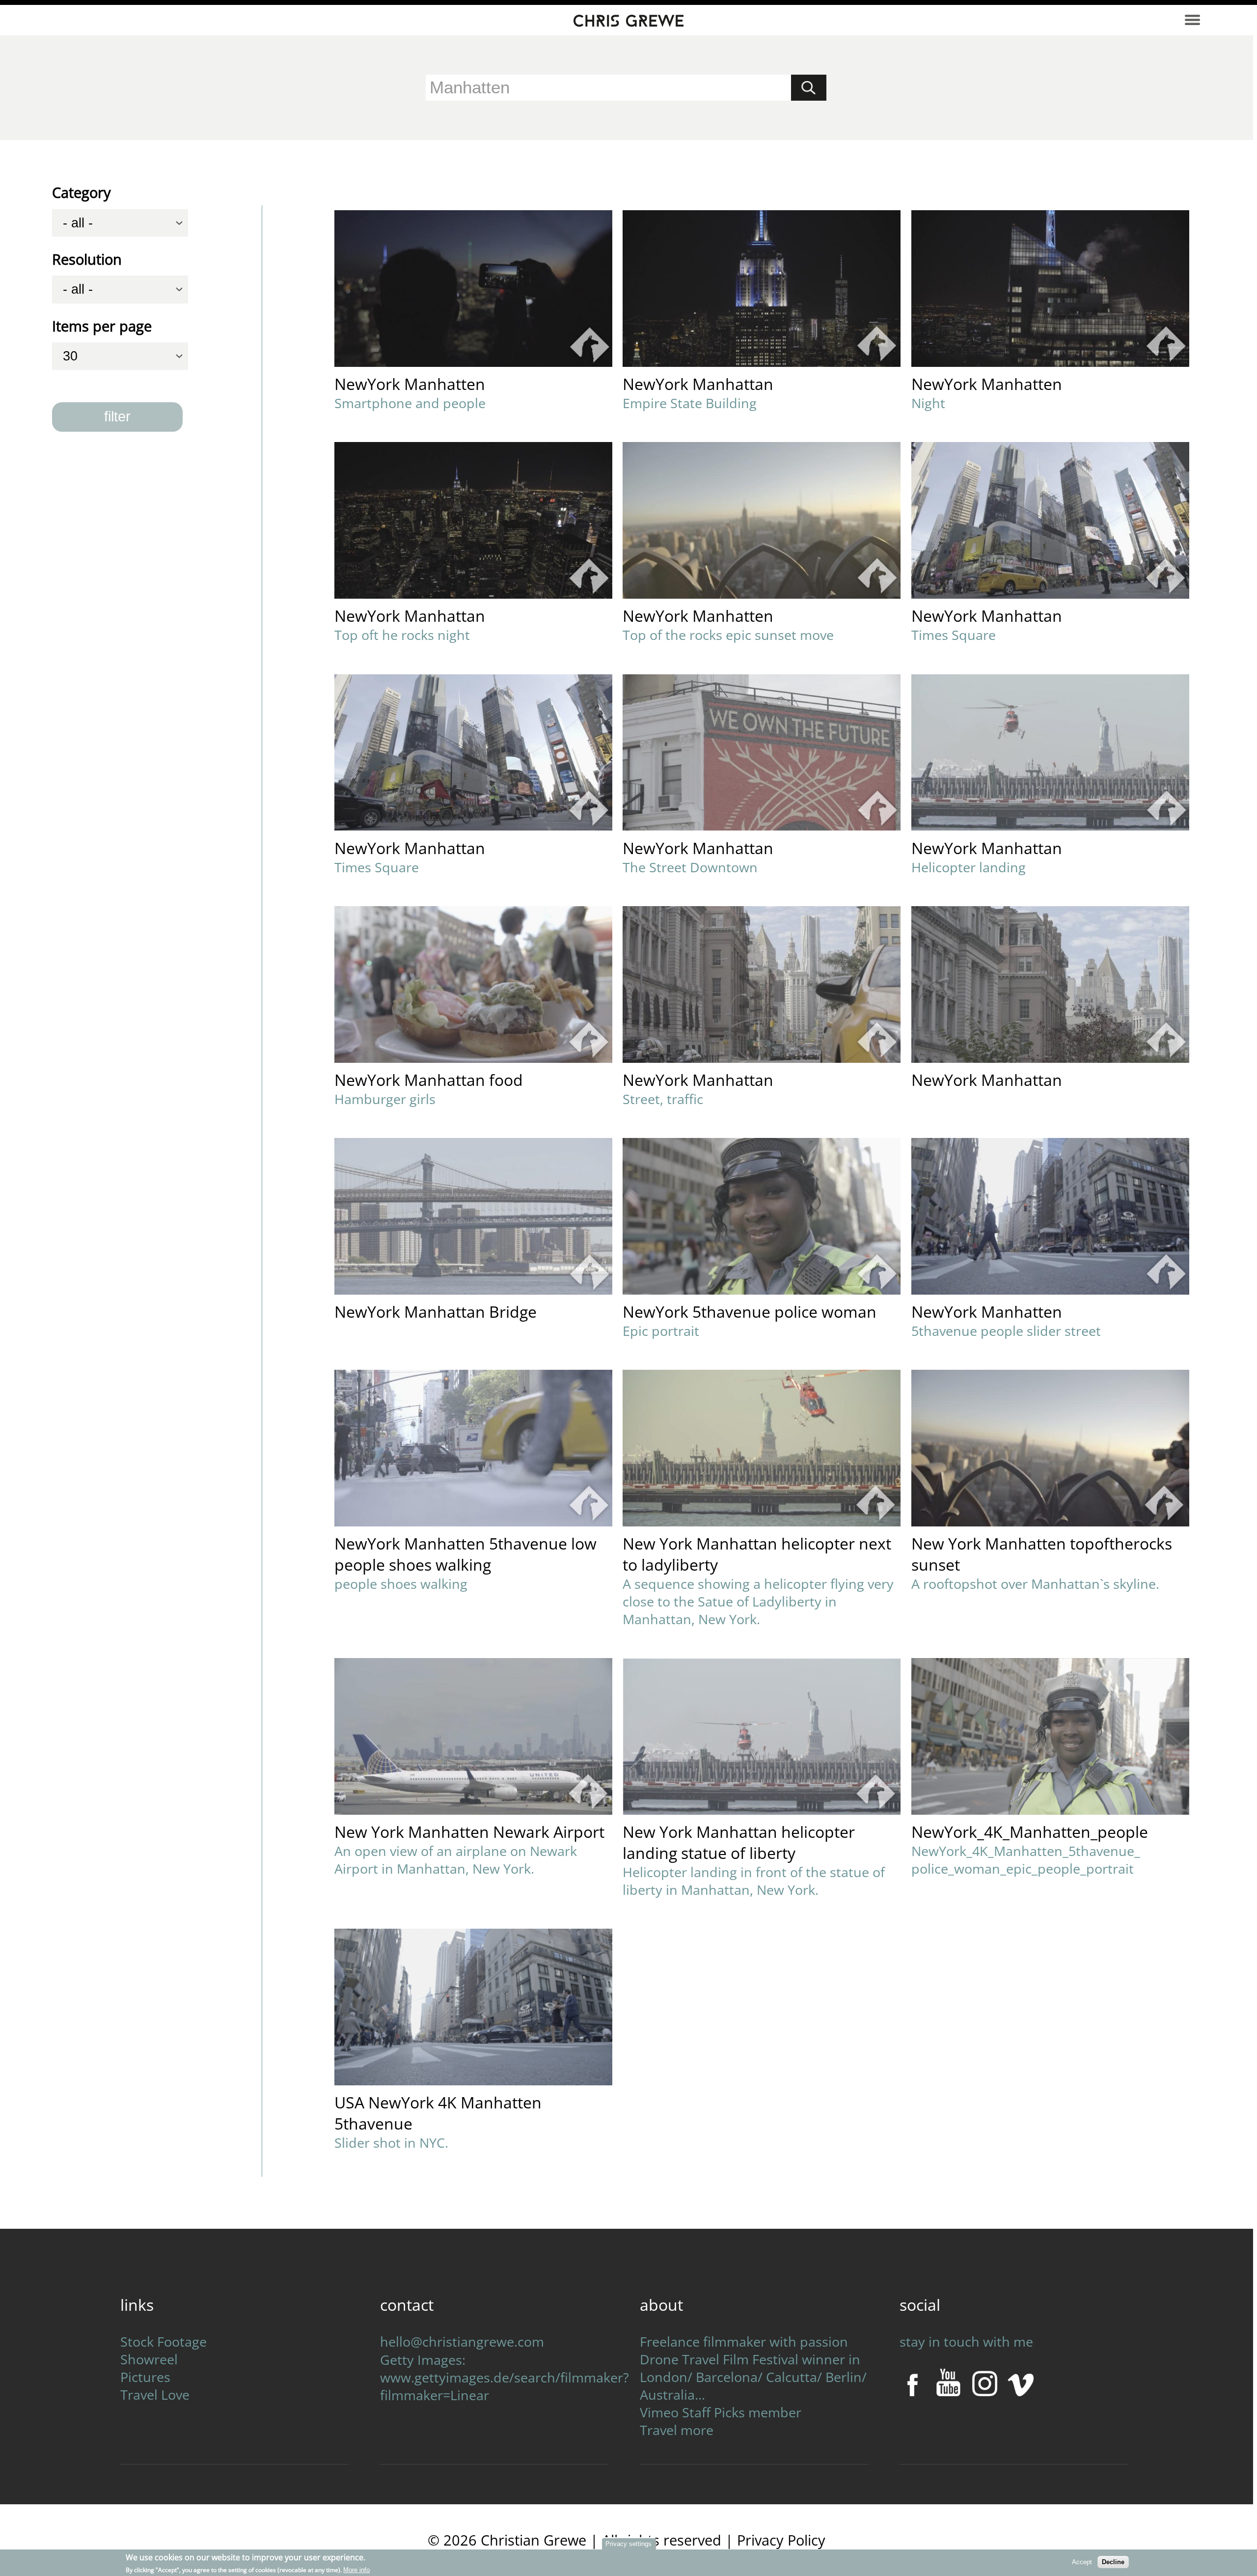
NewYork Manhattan (698, 384)
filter (117, 416)
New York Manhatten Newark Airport (469, 1832)
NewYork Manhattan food (429, 1080)
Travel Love (155, 2395)
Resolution (87, 259)
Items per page (102, 326)
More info (356, 2569)
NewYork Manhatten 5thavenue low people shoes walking (465, 1554)
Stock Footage (164, 2342)
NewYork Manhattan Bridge (436, 1312)
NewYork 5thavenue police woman (750, 1312)
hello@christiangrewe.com (462, 2342)
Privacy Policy (781, 2540)
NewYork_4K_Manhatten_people (1030, 1832)
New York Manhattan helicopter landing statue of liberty (739, 1842)
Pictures (145, 2377)
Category (82, 193)
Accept (1082, 2562)
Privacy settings (628, 2544)
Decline (1113, 2562)
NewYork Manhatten (410, 384)
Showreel (149, 2359)
